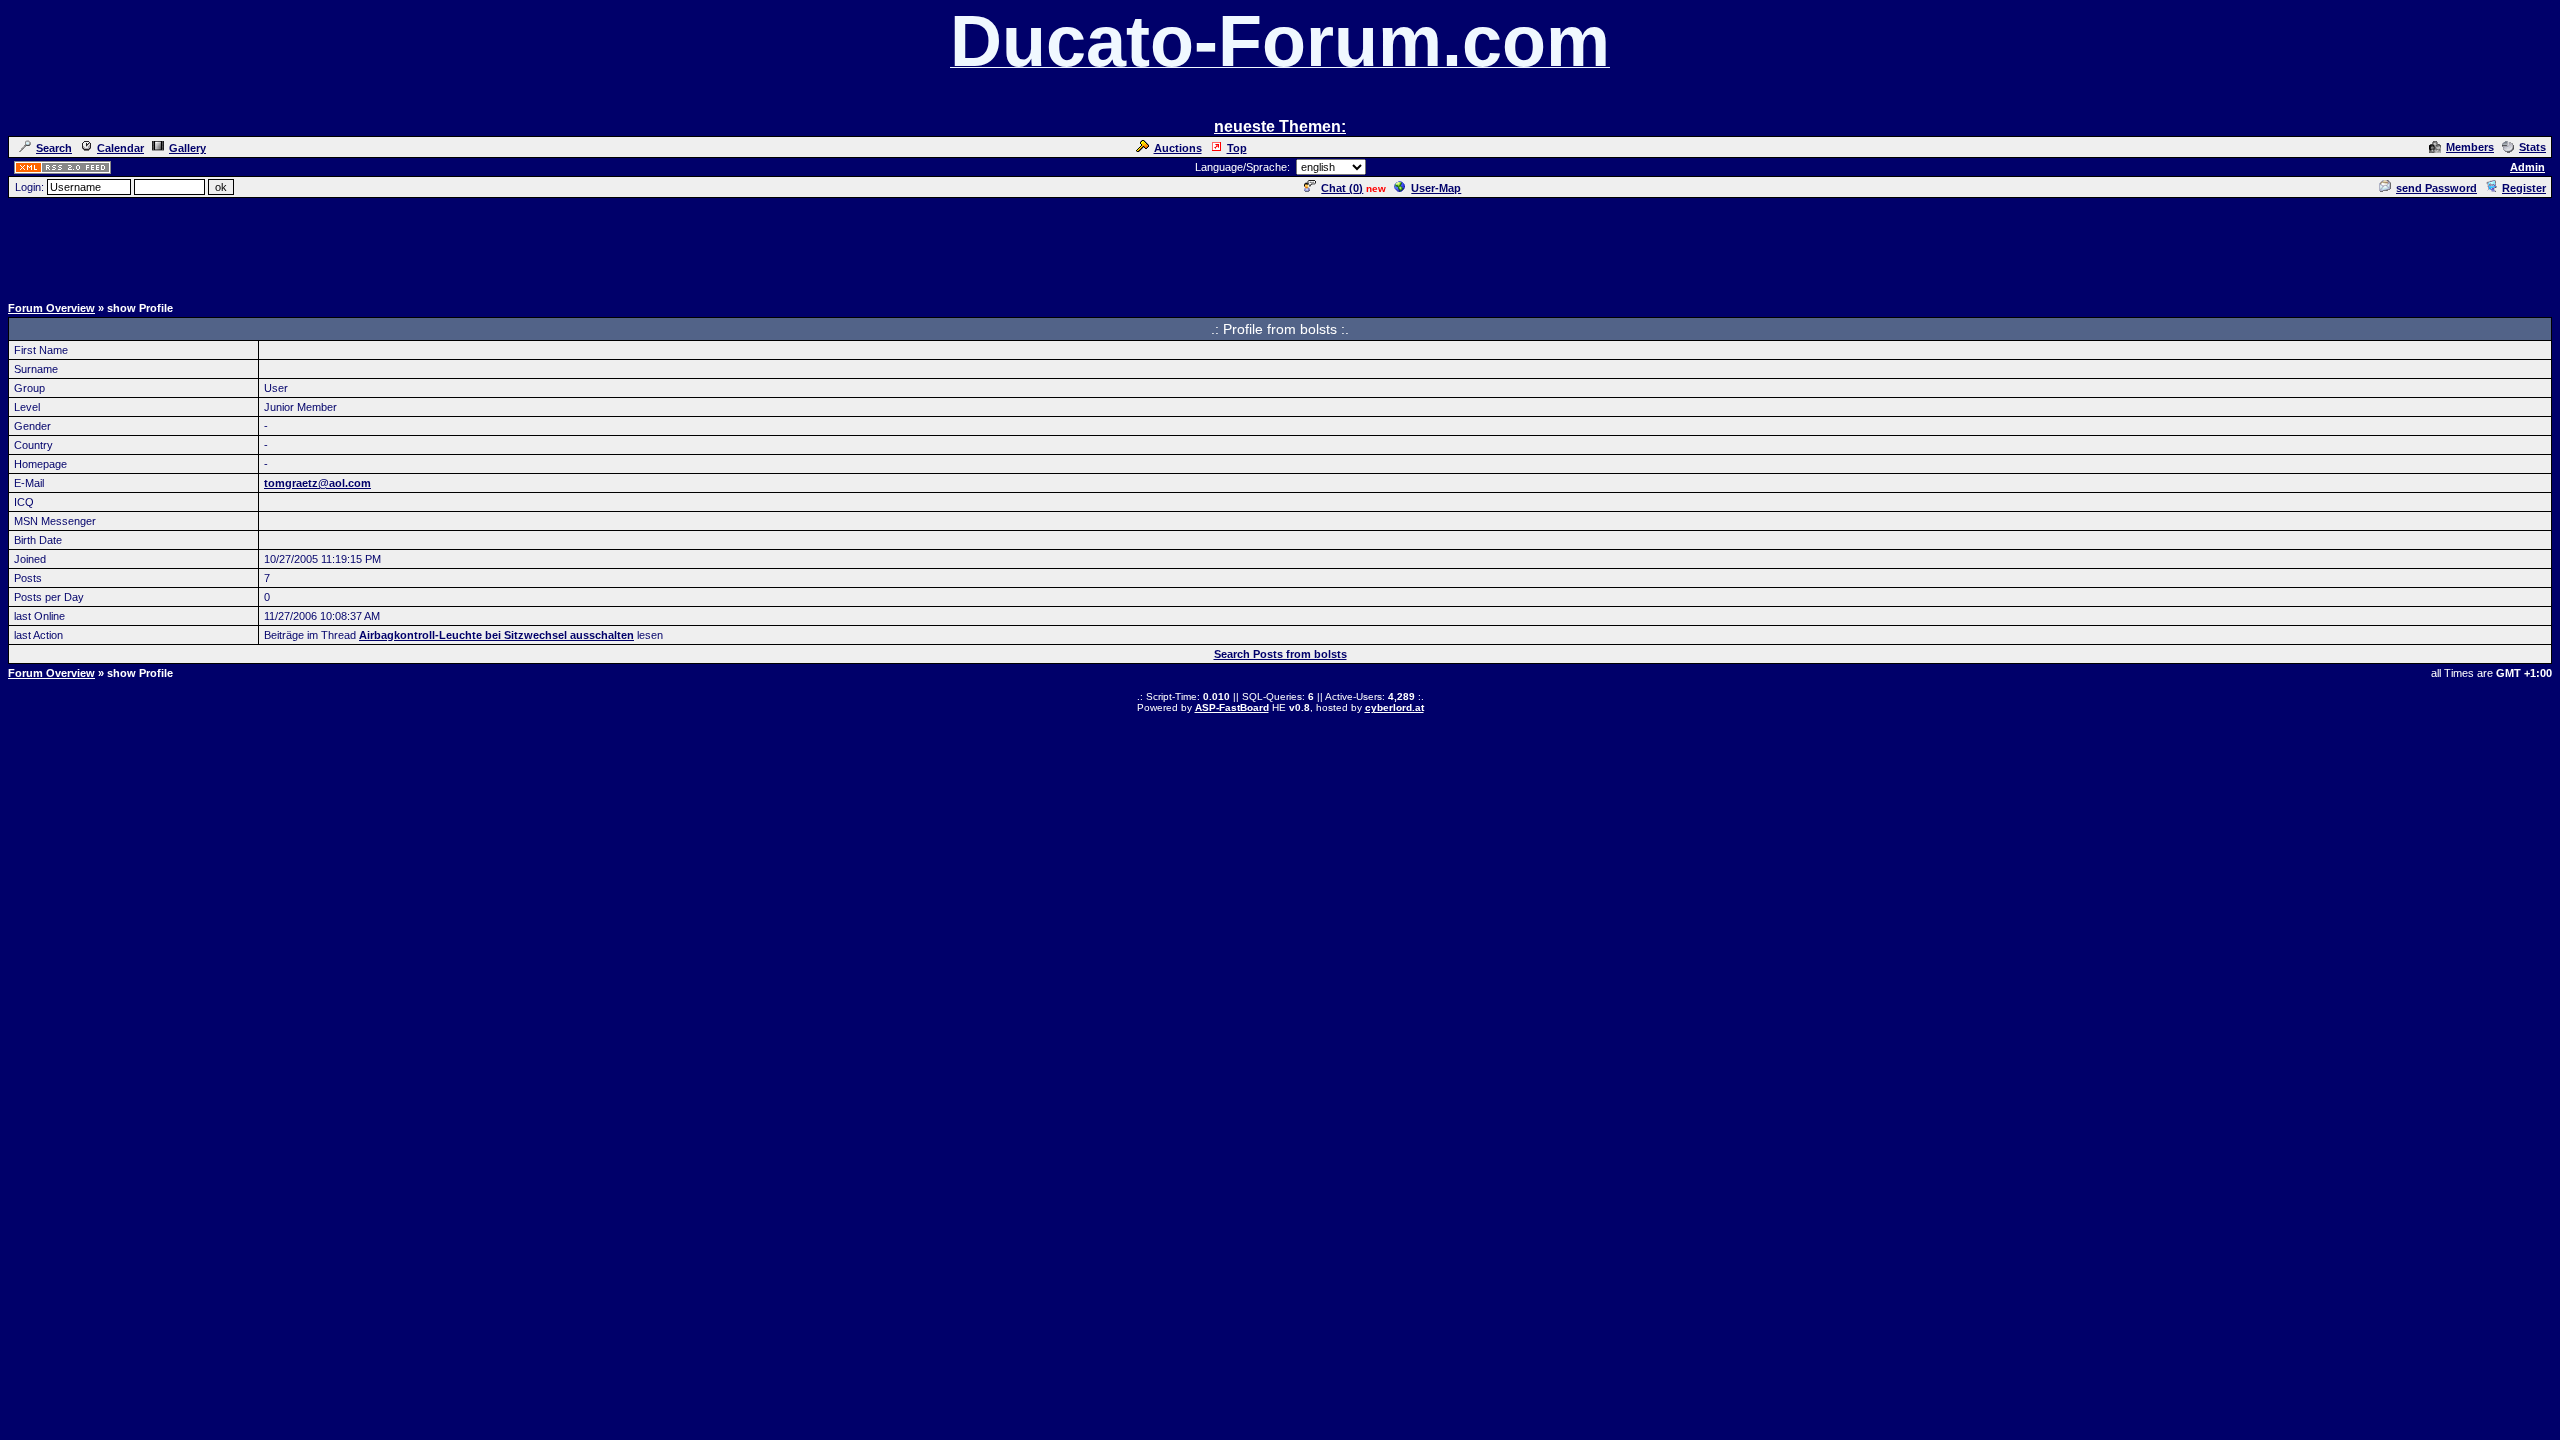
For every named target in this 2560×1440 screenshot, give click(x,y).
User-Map (1436, 188)
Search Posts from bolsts (1280, 654)
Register (2524, 188)
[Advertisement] (1280, 245)
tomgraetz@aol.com (317, 483)
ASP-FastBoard (1232, 707)
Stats (2532, 147)
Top (1237, 148)
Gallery (187, 148)
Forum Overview (51, 308)
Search (54, 148)
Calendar (120, 148)
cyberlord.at (1394, 707)
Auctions (1178, 148)
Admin (2527, 167)
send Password (2436, 188)
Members (2470, 147)
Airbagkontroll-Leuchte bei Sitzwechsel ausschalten (496, 635)
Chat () (1342, 188)
